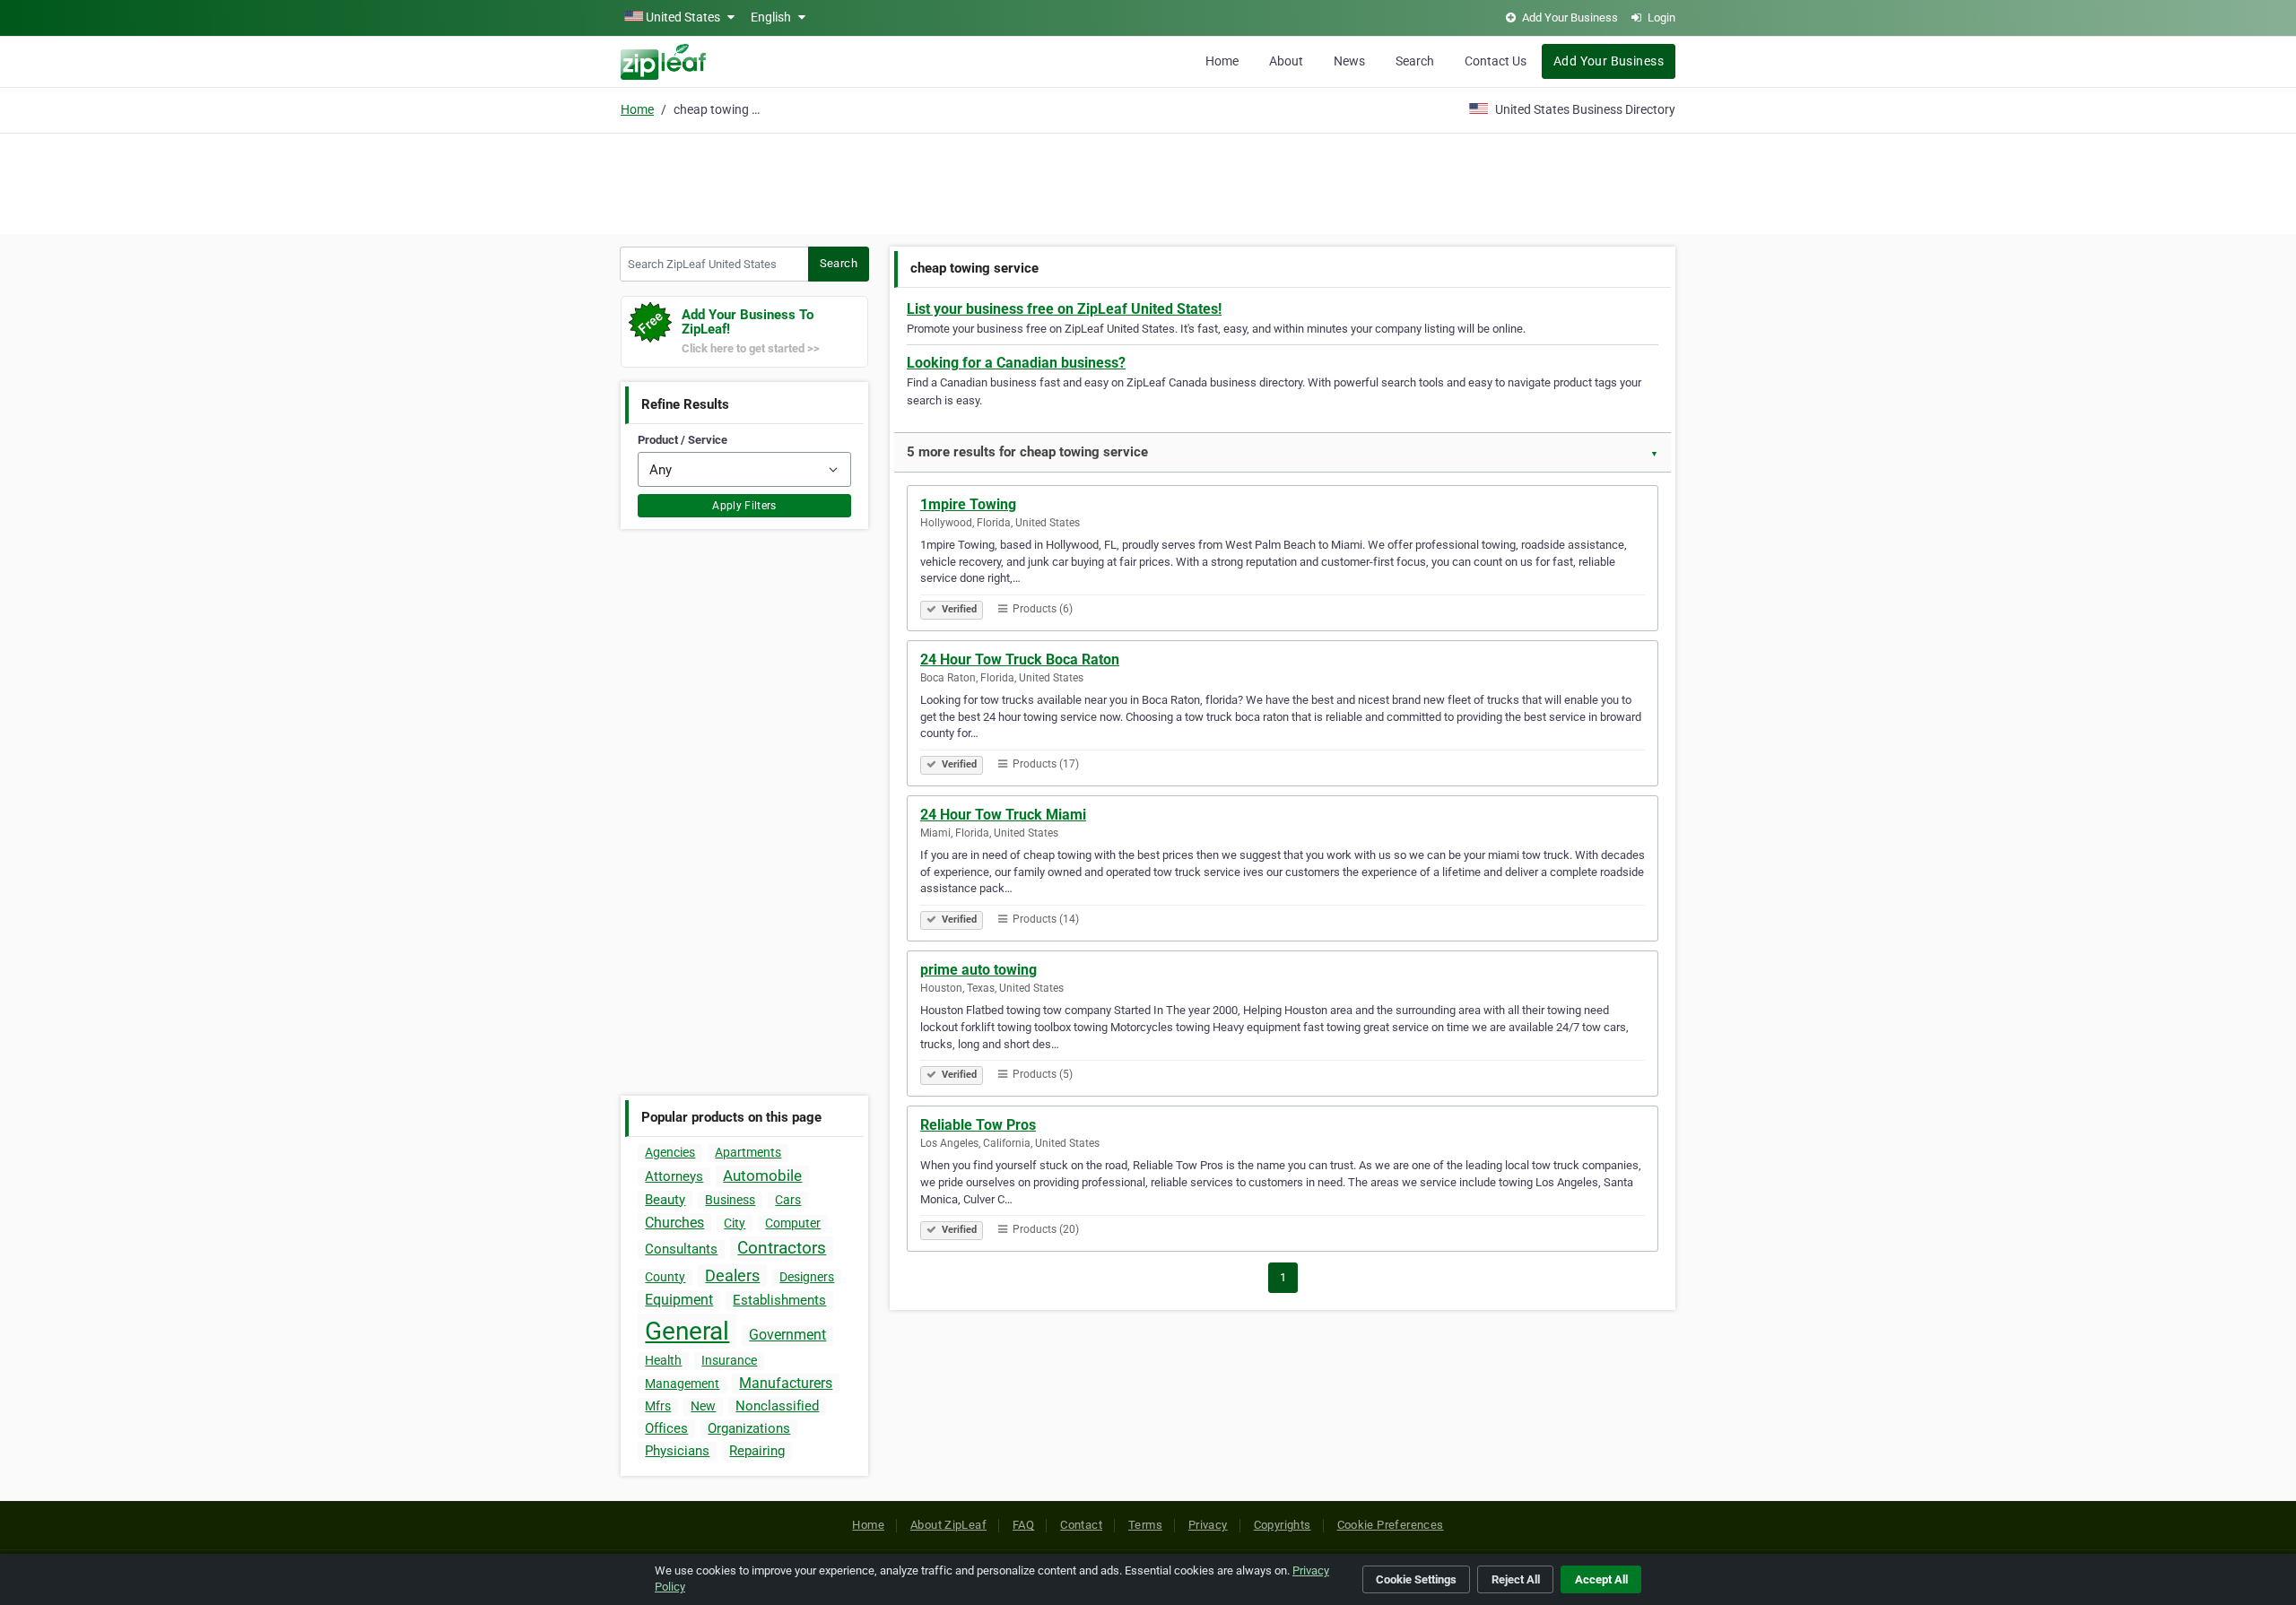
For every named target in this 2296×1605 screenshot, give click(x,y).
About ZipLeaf (948, 1525)
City (735, 1223)
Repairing (757, 1451)
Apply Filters (744, 506)
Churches (674, 1223)
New (703, 1406)
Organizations (749, 1428)
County (665, 1277)
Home (1222, 61)
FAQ (1023, 1525)
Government (787, 1335)
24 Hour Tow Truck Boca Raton (1020, 659)
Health (663, 1360)
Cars (788, 1200)
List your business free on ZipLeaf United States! (1064, 309)
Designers (807, 1277)
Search (1415, 61)
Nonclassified (777, 1406)
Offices (666, 1428)
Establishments (779, 1300)
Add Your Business (1609, 61)
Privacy (1208, 1525)
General (687, 1331)
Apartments (748, 1152)
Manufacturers (786, 1383)
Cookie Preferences (1391, 1525)
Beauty (665, 1200)
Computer (793, 1223)
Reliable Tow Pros (978, 1125)
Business (730, 1200)
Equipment (679, 1300)
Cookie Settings (1416, 1579)
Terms (1145, 1525)
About (1286, 61)
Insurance (729, 1360)
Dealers (732, 1275)
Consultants (681, 1249)
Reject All (1516, 1579)
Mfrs (658, 1406)
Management (682, 1384)
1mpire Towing (968, 504)
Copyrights (1283, 1525)
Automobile (762, 1176)
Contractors (782, 1248)
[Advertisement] (1148, 181)
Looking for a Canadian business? (1016, 363)
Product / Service (683, 440)
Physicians (677, 1451)
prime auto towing (978, 970)
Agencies (670, 1152)
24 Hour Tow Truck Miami (1003, 815)
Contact (1081, 1525)
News (1349, 61)
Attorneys (674, 1176)
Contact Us (1496, 61)
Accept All (1601, 1579)
